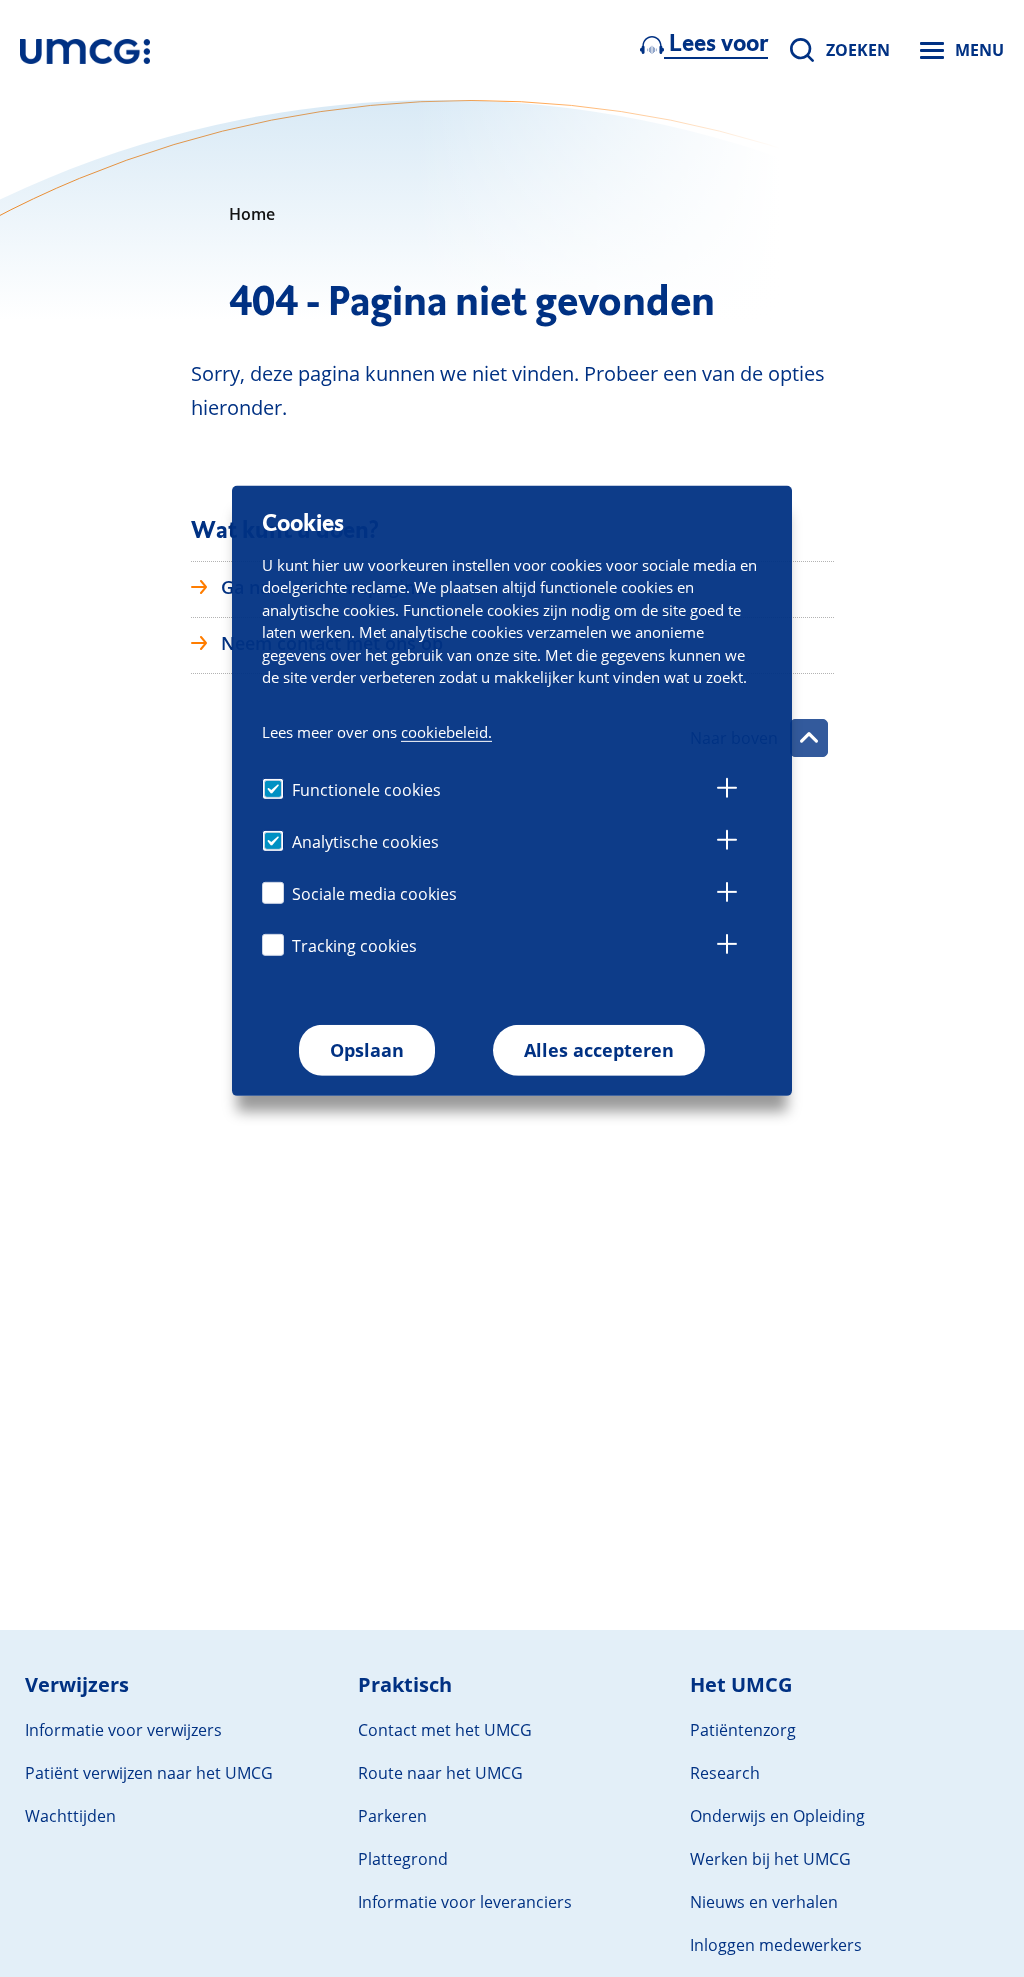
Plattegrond (403, 1859)
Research (725, 1773)
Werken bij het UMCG (770, 1859)
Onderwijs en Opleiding (777, 1816)
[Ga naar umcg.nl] (85, 50)
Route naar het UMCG (440, 1773)
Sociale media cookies (374, 894)
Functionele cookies (366, 790)
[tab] (727, 791)
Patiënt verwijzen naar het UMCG (149, 1773)
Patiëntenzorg (743, 1730)
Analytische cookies (365, 842)
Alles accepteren (599, 1050)
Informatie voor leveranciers (465, 1902)
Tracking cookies (354, 946)
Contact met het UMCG (445, 1730)
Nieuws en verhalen (764, 1902)
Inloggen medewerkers (776, 1945)
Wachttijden (70, 1816)
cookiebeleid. (446, 732)
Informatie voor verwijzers (123, 1730)
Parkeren (392, 1816)
